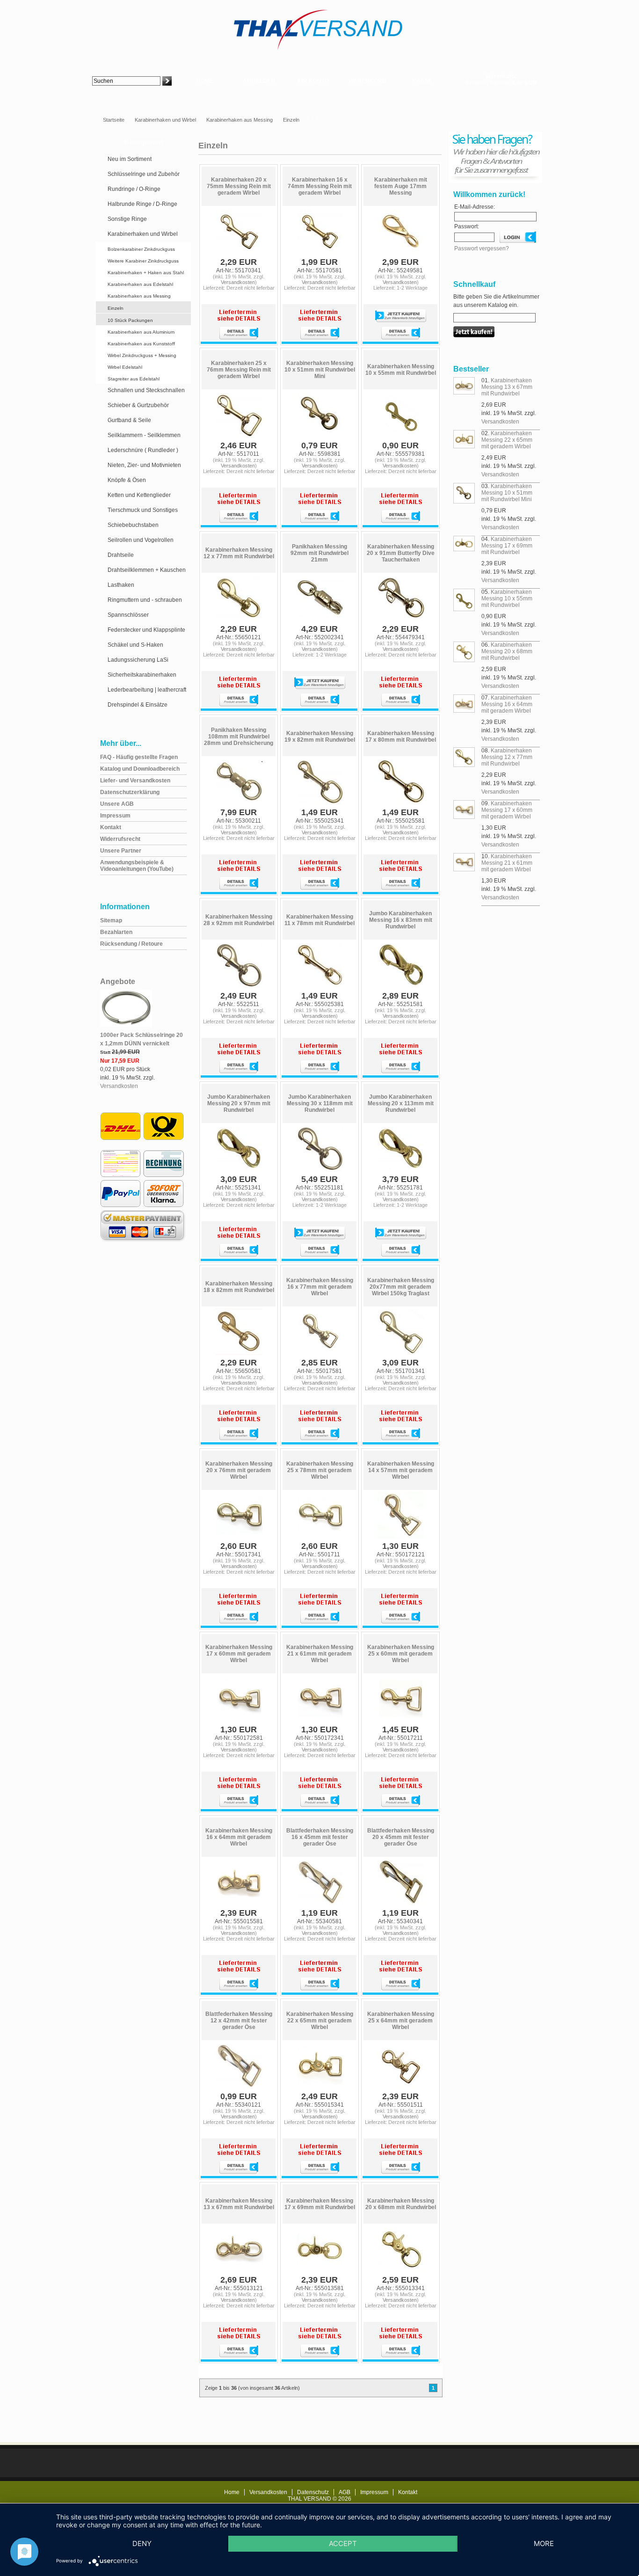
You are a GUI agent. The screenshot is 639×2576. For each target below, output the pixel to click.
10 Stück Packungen (130, 320)
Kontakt (408, 2492)
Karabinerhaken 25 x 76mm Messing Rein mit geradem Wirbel (239, 370)
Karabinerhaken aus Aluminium (141, 332)
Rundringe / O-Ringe (134, 189)
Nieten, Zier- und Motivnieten (144, 465)
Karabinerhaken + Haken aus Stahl (146, 273)
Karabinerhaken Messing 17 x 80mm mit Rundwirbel (401, 737)
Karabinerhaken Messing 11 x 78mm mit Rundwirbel (319, 920)
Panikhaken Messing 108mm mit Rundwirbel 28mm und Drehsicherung (239, 737)
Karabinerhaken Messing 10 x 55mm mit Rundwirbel (401, 370)
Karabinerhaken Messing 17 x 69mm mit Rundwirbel (320, 2204)
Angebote (118, 982)
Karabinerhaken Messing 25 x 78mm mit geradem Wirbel (320, 1470)
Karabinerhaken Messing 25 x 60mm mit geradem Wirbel (401, 1654)
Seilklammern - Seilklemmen (144, 435)
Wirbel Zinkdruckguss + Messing (142, 355)
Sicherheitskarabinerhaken (142, 675)
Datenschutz (313, 2492)
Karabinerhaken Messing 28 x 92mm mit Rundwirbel (239, 920)
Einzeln (291, 120)
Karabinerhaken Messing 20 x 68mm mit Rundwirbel (401, 2204)
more (544, 2543)
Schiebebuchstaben (133, 525)
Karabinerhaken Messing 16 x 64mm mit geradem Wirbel (239, 1837)
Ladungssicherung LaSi (138, 660)
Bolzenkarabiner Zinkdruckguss (141, 249)
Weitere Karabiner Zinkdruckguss (143, 261)
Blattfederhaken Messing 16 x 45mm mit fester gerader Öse (320, 1837)
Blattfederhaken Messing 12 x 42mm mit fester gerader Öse (239, 2021)
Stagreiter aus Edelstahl (134, 379)
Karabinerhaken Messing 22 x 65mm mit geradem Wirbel (320, 2021)
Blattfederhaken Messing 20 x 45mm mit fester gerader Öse (401, 1837)
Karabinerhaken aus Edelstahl (140, 284)
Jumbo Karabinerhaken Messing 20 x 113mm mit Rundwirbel (401, 1103)
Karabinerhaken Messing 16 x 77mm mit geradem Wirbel (320, 1287)
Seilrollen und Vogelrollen (141, 540)
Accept (343, 2543)
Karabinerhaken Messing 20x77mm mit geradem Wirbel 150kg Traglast (401, 1287)
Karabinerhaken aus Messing (240, 120)
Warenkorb (367, 81)
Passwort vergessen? (482, 248)
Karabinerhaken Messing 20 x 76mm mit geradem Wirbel (239, 1470)
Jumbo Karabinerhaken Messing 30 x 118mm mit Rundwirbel (320, 1103)
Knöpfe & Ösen (127, 480)
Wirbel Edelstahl (125, 367)
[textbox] (126, 81)
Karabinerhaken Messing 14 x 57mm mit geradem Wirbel (401, 1470)
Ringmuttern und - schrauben (145, 600)
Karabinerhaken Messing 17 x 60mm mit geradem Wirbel (239, 1654)
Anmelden (259, 81)
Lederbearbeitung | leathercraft (147, 690)
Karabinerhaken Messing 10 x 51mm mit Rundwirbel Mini (320, 370)
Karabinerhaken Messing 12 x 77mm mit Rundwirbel (239, 553)
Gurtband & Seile (129, 420)
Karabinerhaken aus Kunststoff (141, 344)
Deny (142, 2543)
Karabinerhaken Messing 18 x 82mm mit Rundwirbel (239, 1287)
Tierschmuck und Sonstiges (143, 510)
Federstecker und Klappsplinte (146, 630)
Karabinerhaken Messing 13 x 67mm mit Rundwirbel (239, 2204)
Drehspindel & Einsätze (138, 705)
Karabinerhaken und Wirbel (165, 120)
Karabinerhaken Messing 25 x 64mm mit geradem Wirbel (401, 2021)
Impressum (374, 2492)
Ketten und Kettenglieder (139, 495)
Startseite (114, 120)
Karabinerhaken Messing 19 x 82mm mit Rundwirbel (320, 737)
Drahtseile (121, 555)
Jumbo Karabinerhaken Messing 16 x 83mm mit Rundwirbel (401, 920)
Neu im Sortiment (130, 159)
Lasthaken (121, 585)
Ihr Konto (313, 81)
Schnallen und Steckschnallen (146, 390)
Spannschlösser (128, 615)
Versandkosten (119, 1086)
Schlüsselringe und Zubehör (144, 174)
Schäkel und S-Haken (135, 645)
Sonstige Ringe (127, 219)
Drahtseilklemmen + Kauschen (147, 570)
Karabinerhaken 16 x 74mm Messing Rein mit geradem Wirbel (320, 186)
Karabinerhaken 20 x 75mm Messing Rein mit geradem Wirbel (239, 186)
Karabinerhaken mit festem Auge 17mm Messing (401, 186)
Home (205, 81)
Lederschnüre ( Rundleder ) (143, 450)
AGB (345, 2492)
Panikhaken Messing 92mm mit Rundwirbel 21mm (319, 553)
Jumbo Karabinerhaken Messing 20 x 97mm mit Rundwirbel (239, 1103)
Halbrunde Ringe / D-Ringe (142, 204)
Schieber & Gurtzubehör (138, 405)
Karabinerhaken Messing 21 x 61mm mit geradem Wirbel (320, 1654)
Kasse (422, 81)
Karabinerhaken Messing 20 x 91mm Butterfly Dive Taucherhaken (401, 553)
